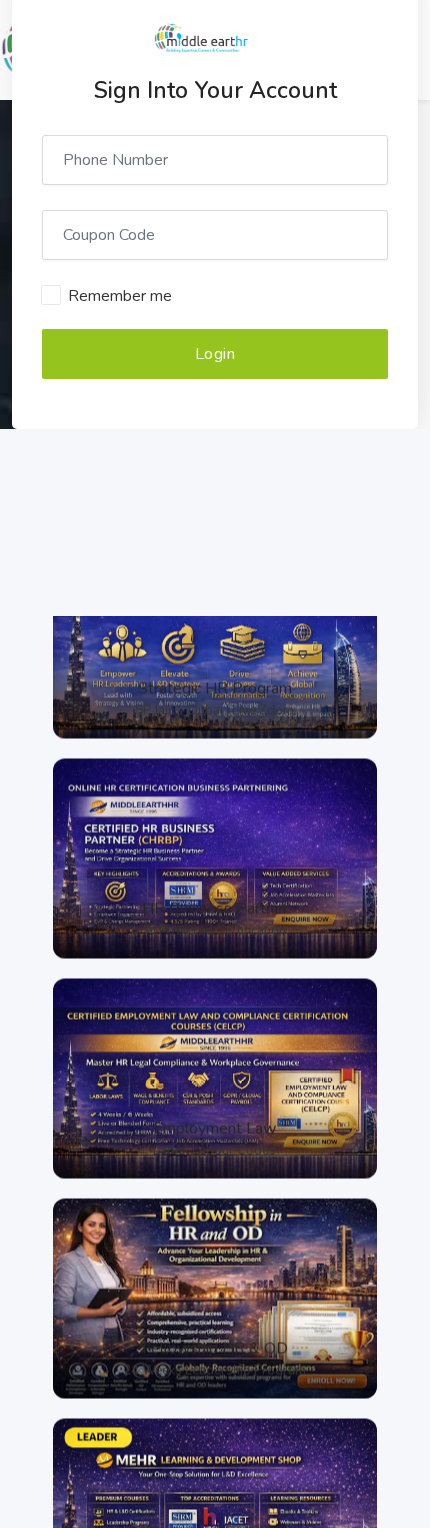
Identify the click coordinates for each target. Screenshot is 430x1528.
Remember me (120, 296)
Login (215, 354)
